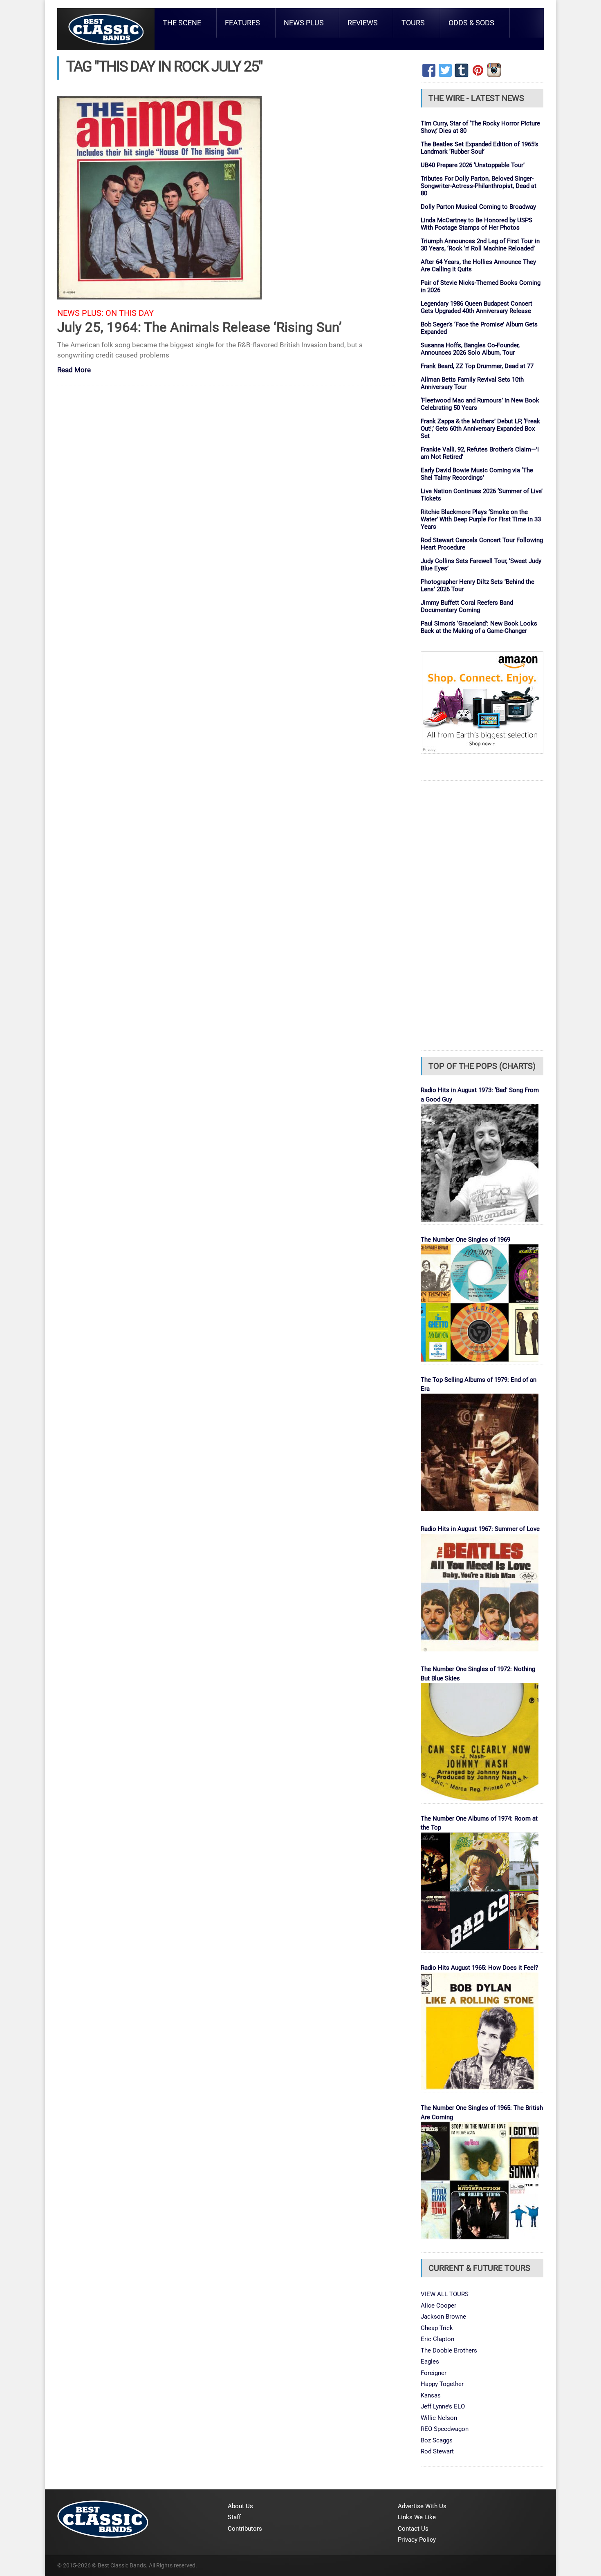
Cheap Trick (437, 2328)
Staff (234, 2517)
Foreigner (434, 2373)
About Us (240, 2506)
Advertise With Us (422, 2506)
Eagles (430, 2362)
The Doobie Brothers (449, 2350)
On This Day (130, 313)
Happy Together (442, 2384)
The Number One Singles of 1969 (465, 1240)
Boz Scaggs (437, 2440)
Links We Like (417, 2517)
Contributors (245, 2529)
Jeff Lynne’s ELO (443, 2406)
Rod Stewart (437, 2451)
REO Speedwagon (445, 2429)
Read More (74, 370)
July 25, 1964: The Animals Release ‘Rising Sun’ (200, 327)
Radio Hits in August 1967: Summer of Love (480, 1529)
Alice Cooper (438, 2306)
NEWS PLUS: (80, 313)
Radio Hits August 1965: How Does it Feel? (479, 1968)
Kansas (431, 2395)
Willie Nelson (439, 2418)
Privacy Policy (417, 2540)
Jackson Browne (443, 2317)
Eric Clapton (437, 2339)
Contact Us (413, 2529)
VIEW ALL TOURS (445, 2294)
